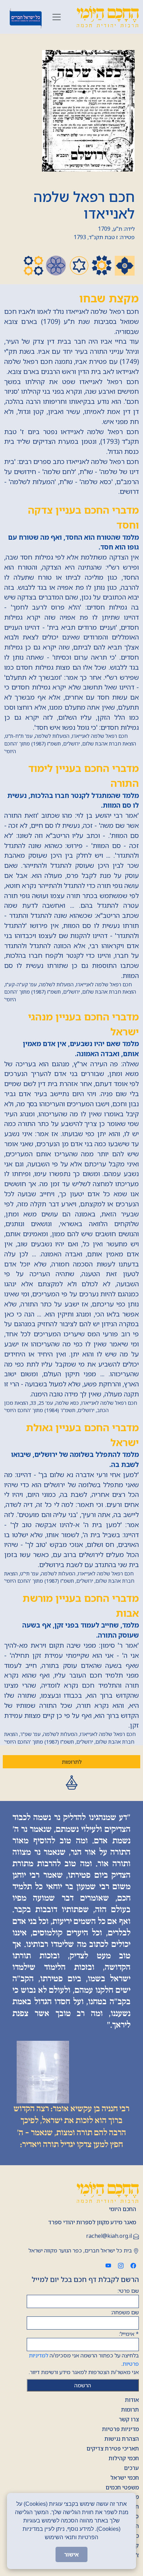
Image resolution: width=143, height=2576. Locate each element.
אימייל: (129, 2334)
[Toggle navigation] (57, 17)
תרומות (130, 2410)
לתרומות (72, 1762)
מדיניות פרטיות (120, 2429)
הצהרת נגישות (122, 2439)
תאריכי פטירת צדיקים (113, 2448)
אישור (71, 2554)
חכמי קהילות (124, 2458)
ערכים (131, 2468)
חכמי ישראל (125, 2478)
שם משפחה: (125, 2312)
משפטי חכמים (122, 2487)
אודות (132, 2400)
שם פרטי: (128, 2291)
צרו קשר (129, 2419)
